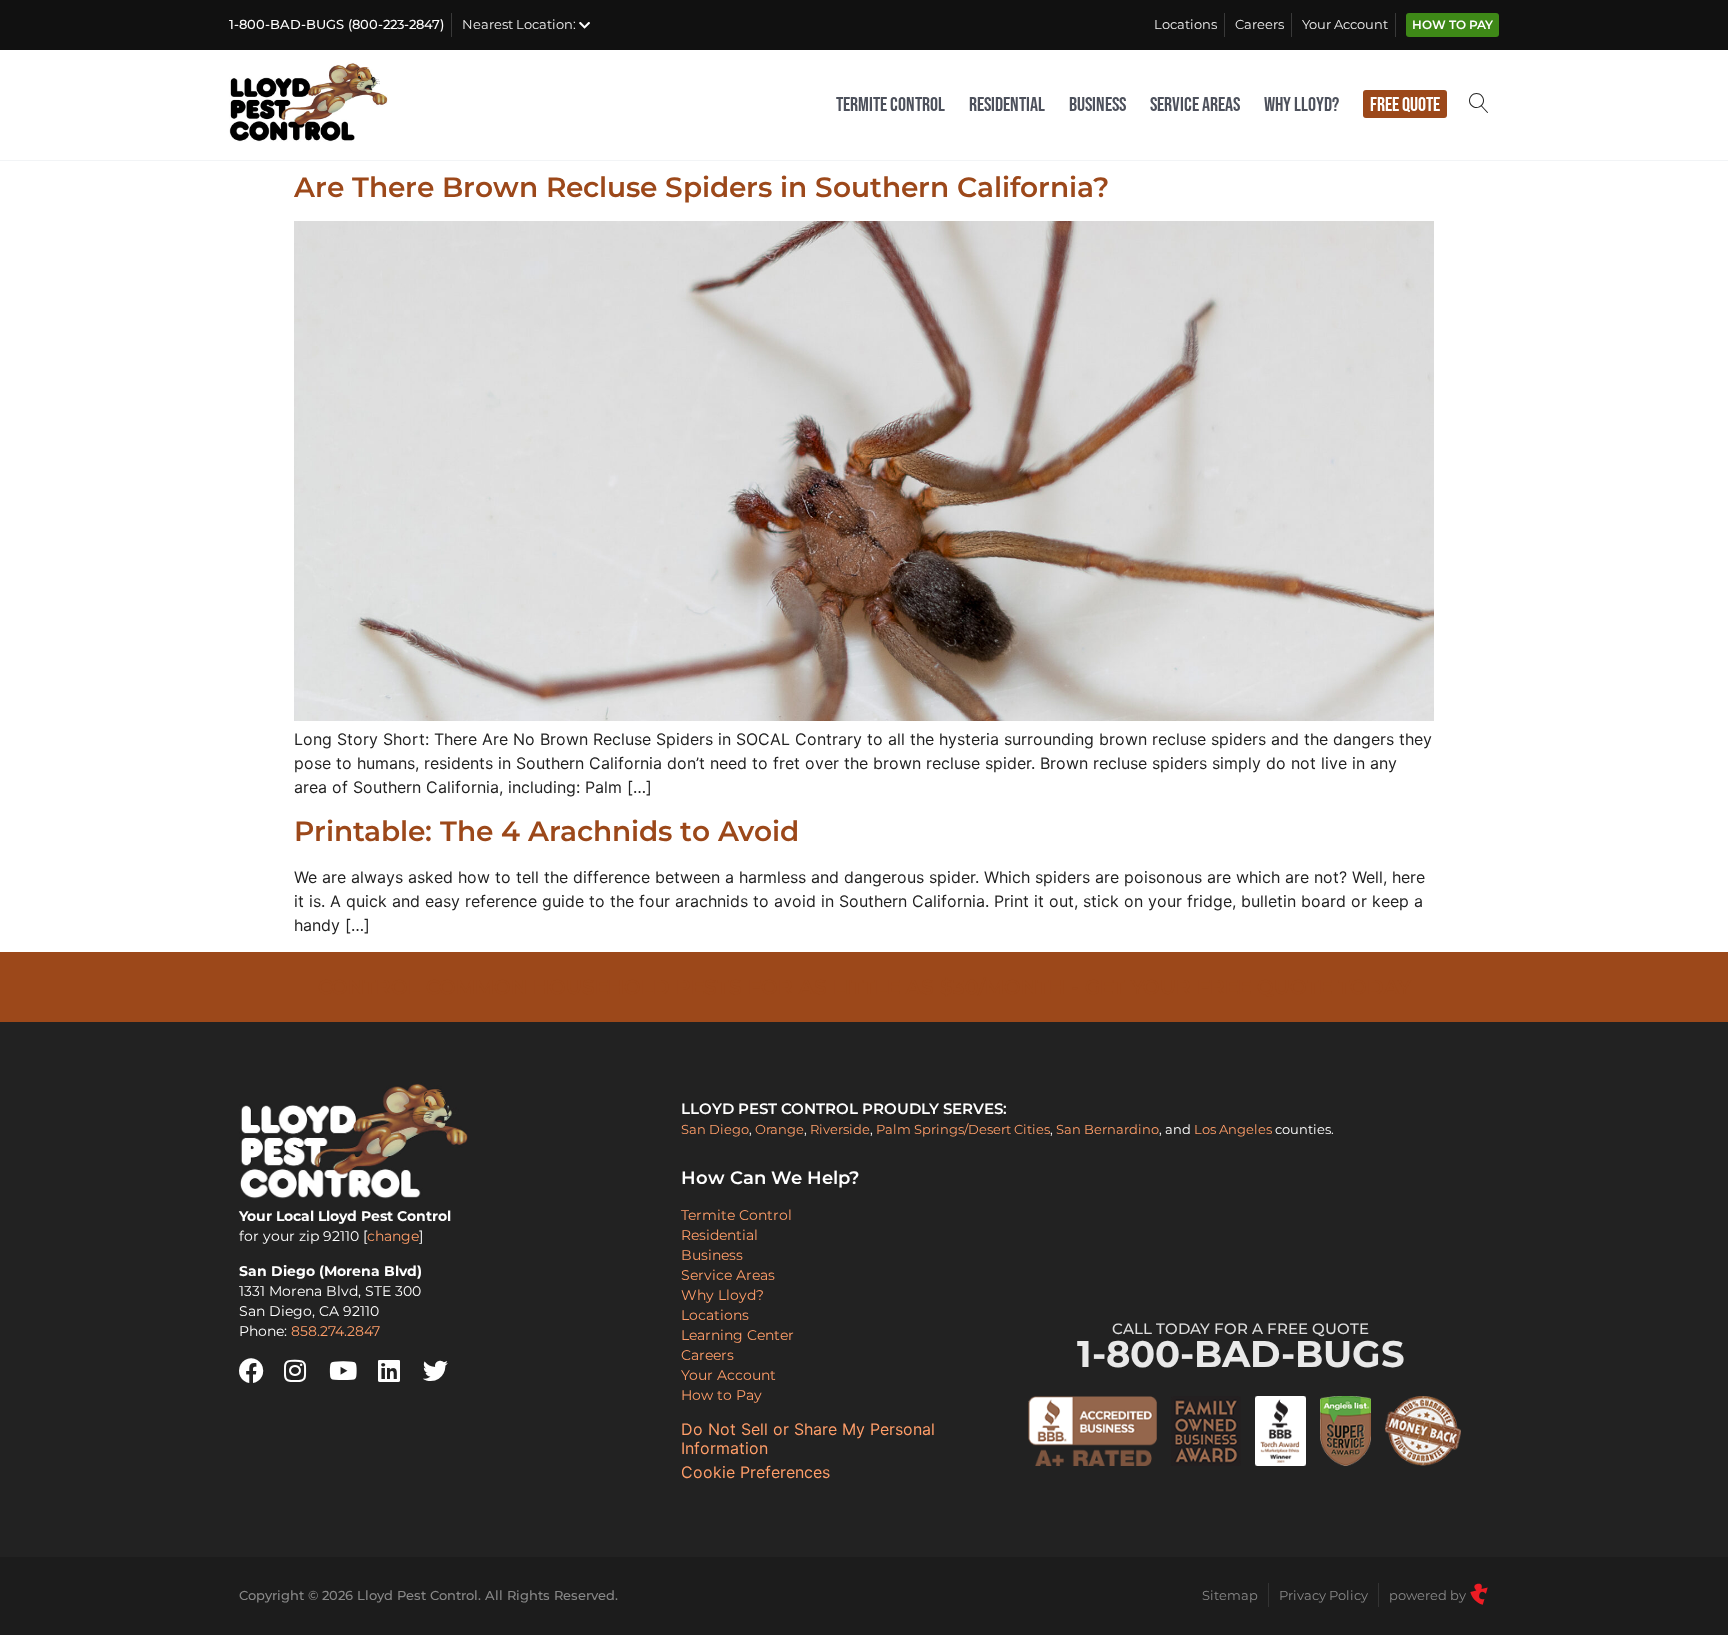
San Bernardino (1107, 1129)
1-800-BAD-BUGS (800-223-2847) (336, 24)
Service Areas (1195, 105)
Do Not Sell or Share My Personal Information (808, 1439)
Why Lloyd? (1301, 105)
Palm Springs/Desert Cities (963, 1129)
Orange (779, 1129)
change (393, 1236)
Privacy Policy (1323, 1595)
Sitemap (1230, 1595)
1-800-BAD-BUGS (1241, 1348)
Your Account (1345, 24)
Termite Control (890, 105)
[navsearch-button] (1479, 105)
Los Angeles (1233, 1129)
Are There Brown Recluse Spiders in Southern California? (701, 187)
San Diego (715, 1129)
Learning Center (737, 1335)
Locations (1185, 24)
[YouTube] (349, 1371)
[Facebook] (259, 1371)
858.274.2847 (335, 1331)
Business (1097, 105)
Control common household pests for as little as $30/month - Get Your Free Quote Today (864, 987)
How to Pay (1452, 25)
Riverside (840, 1129)
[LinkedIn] (398, 1371)
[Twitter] (443, 1371)
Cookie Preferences (755, 1472)
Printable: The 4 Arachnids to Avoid (546, 831)
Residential (1007, 105)
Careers (1259, 24)
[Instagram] (304, 1371)
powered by (1429, 1595)
